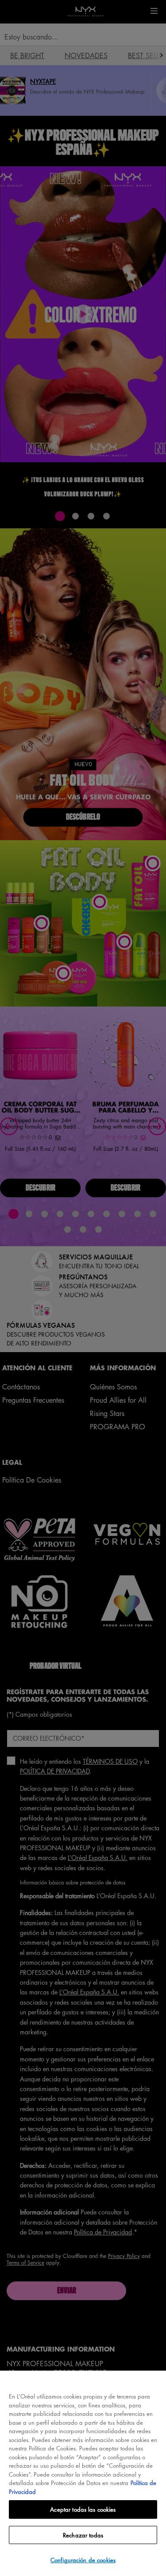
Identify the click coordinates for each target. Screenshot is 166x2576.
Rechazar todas (83, 2535)
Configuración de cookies (83, 2560)
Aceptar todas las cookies (83, 2509)
